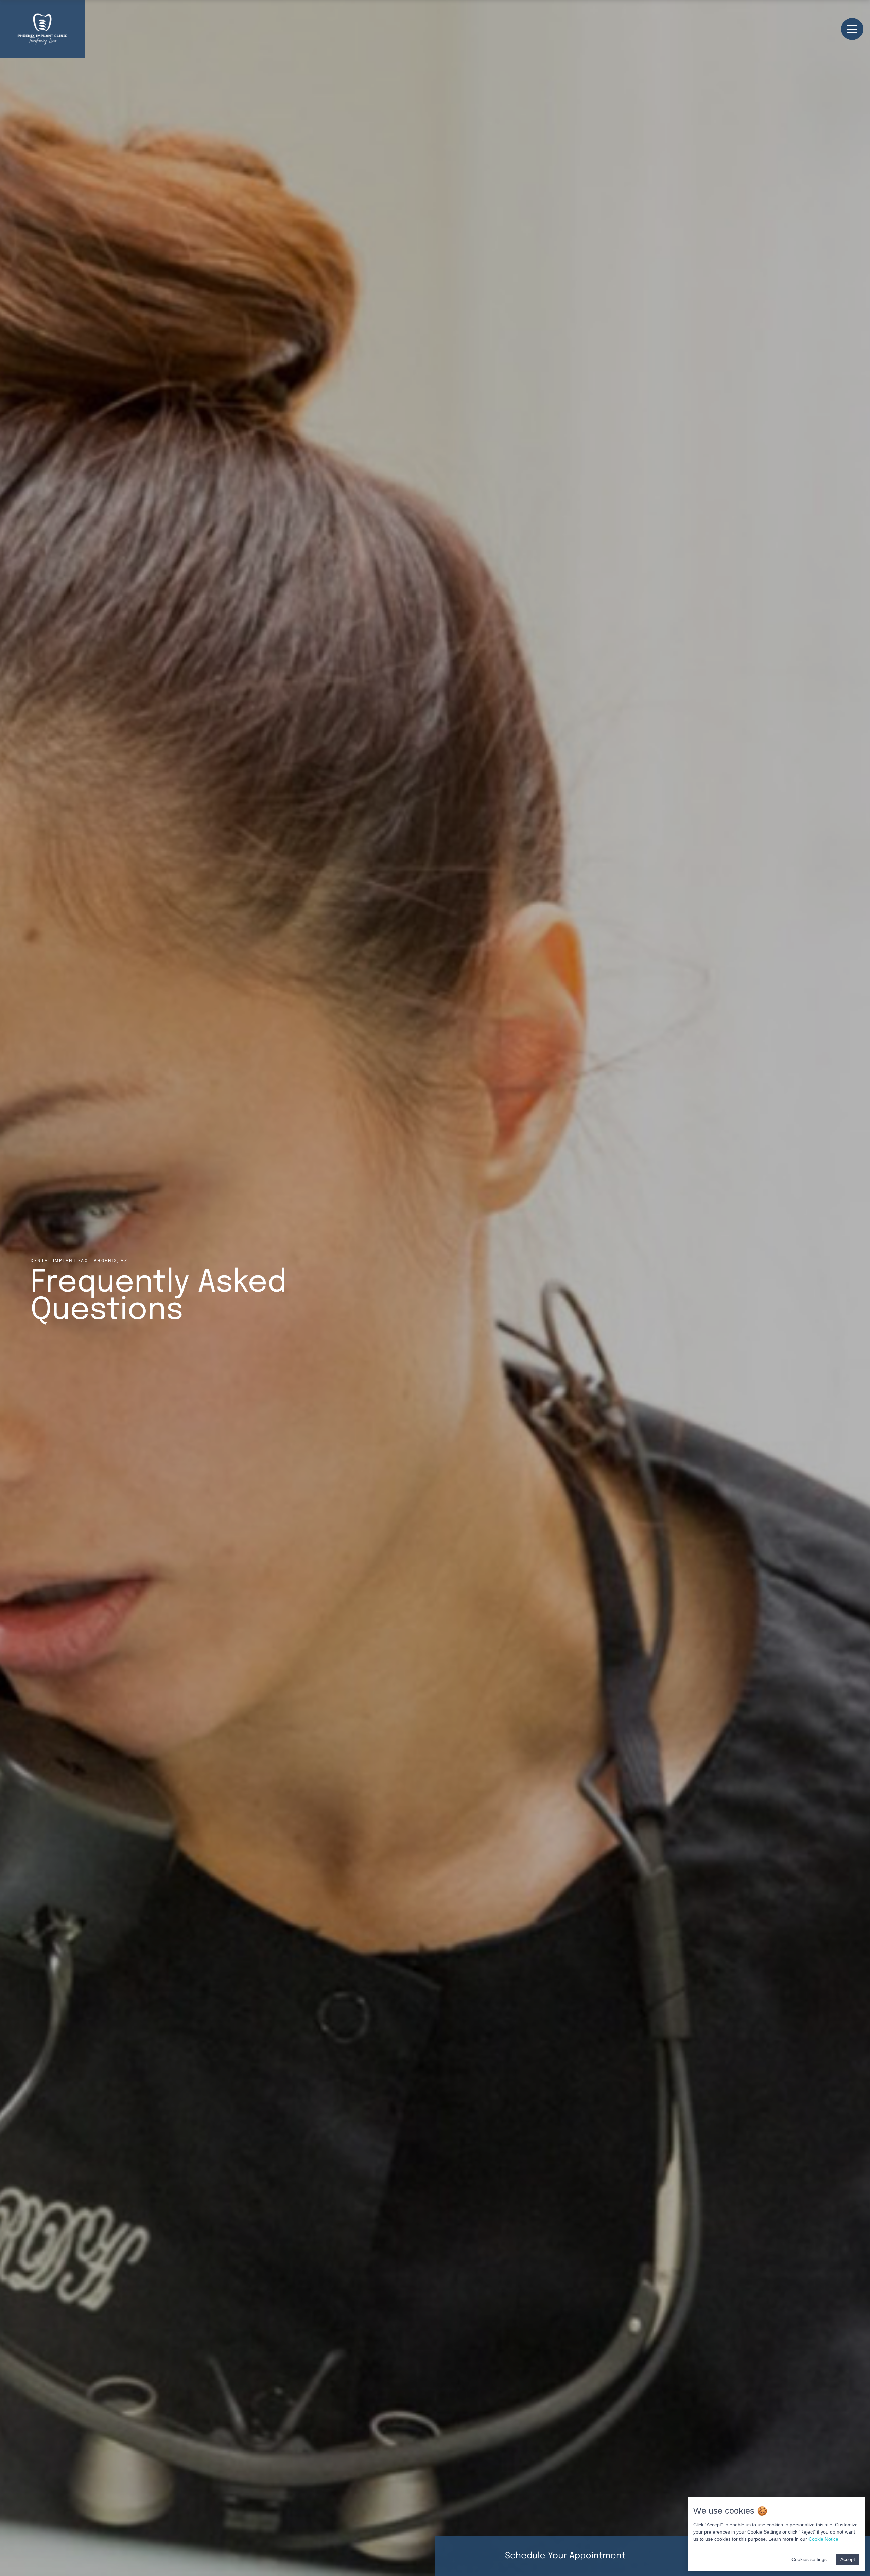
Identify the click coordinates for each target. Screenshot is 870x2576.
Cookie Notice (823, 2539)
